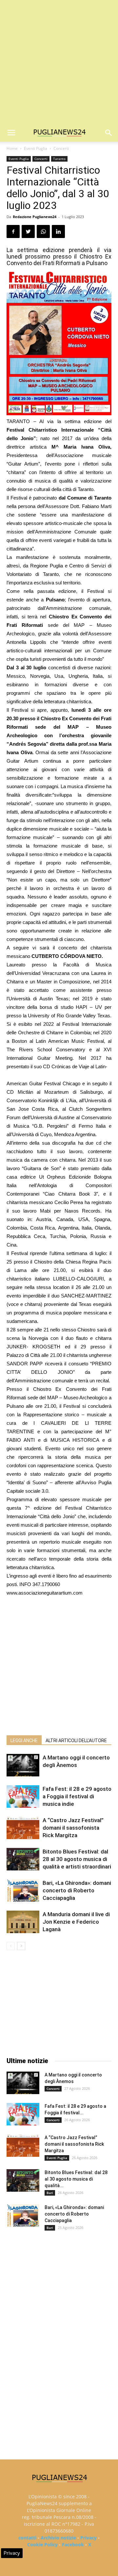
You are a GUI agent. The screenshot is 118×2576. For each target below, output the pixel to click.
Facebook (73, 2544)
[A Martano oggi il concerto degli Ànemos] (23, 1765)
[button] (109, 133)
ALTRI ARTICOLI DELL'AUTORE (76, 1741)
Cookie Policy (42, 2544)
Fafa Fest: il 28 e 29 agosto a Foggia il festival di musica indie (77, 1796)
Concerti (61, 148)
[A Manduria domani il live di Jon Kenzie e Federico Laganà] (23, 1922)
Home (12, 148)
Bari (50, 2193)
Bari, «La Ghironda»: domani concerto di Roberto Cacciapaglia (77, 1890)
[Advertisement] (59, 62)
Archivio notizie (58, 2538)
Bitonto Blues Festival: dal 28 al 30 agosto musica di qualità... (76, 2179)
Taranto (59, 159)
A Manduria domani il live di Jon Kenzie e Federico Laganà (76, 1922)
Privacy (88, 2538)
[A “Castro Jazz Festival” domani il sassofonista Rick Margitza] (23, 1828)
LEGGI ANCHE (24, 1741)
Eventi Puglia (36, 148)
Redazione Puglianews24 (35, 217)
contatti (27, 2538)
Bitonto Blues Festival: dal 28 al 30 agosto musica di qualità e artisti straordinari (77, 1859)
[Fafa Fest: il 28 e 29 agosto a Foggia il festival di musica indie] (23, 1797)
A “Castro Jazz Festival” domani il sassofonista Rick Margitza (73, 1828)
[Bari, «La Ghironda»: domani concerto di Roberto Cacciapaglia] (23, 1891)
